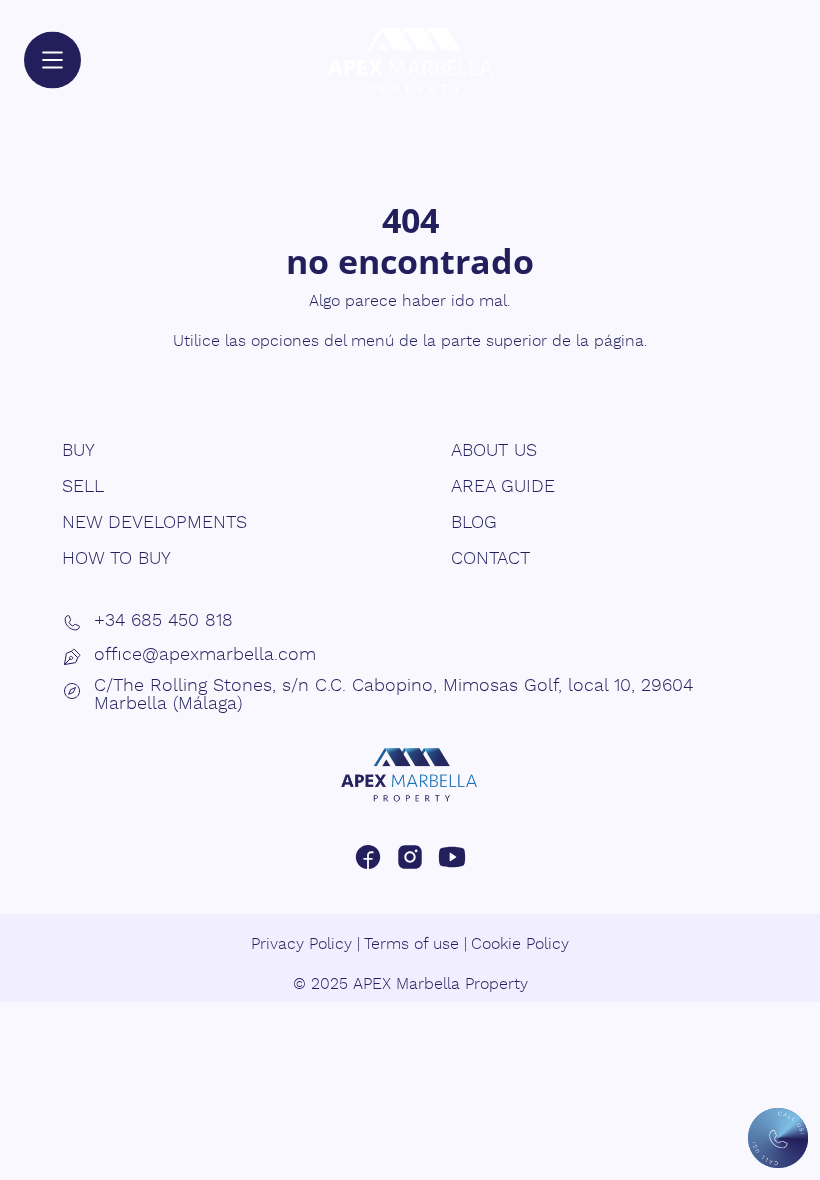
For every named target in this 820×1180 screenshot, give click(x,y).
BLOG (474, 523)
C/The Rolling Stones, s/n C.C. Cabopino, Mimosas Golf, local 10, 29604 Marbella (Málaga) (393, 695)
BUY (78, 451)
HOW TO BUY (116, 559)
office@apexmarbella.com (205, 655)
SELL (83, 487)
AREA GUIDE (503, 487)
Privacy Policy (301, 944)
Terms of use (411, 944)
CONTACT (490, 559)
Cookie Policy (520, 944)
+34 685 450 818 (163, 621)
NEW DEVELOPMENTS (154, 523)
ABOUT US (494, 451)
